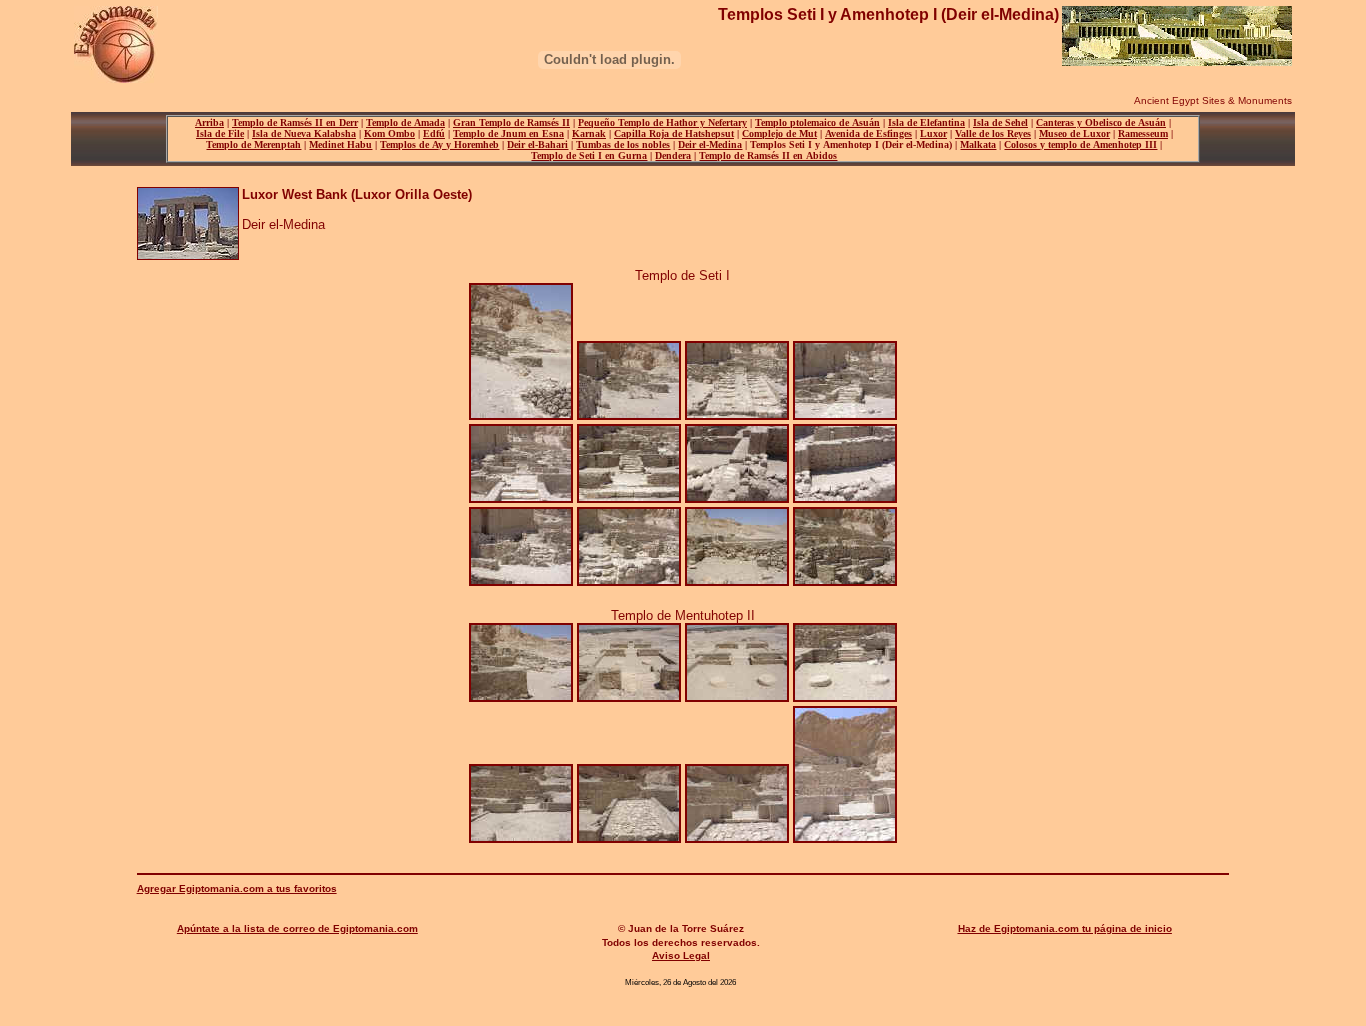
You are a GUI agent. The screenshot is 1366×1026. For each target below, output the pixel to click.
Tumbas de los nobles (623, 144)
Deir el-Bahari (537, 144)
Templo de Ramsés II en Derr (295, 122)
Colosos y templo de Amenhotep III (1080, 144)
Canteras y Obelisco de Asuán (1101, 122)
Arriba (209, 122)
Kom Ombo (389, 133)
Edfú (434, 133)
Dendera (673, 155)
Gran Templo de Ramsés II (511, 122)
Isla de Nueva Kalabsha (304, 133)
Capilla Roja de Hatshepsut (674, 133)
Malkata (978, 144)
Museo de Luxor (1074, 133)
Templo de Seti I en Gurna (589, 155)
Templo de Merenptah (253, 144)
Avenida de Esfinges (868, 133)
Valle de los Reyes (993, 133)
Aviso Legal (681, 955)
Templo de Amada (405, 122)
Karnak (589, 133)
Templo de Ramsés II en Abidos (768, 155)
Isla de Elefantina (926, 122)
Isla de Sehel (1000, 122)
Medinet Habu (340, 144)
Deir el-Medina (710, 144)
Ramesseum (1143, 133)
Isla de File (220, 133)
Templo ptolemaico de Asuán (817, 122)
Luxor (933, 133)
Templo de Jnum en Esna (508, 133)
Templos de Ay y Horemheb (439, 144)
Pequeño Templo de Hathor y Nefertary (662, 122)
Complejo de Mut (779, 133)
